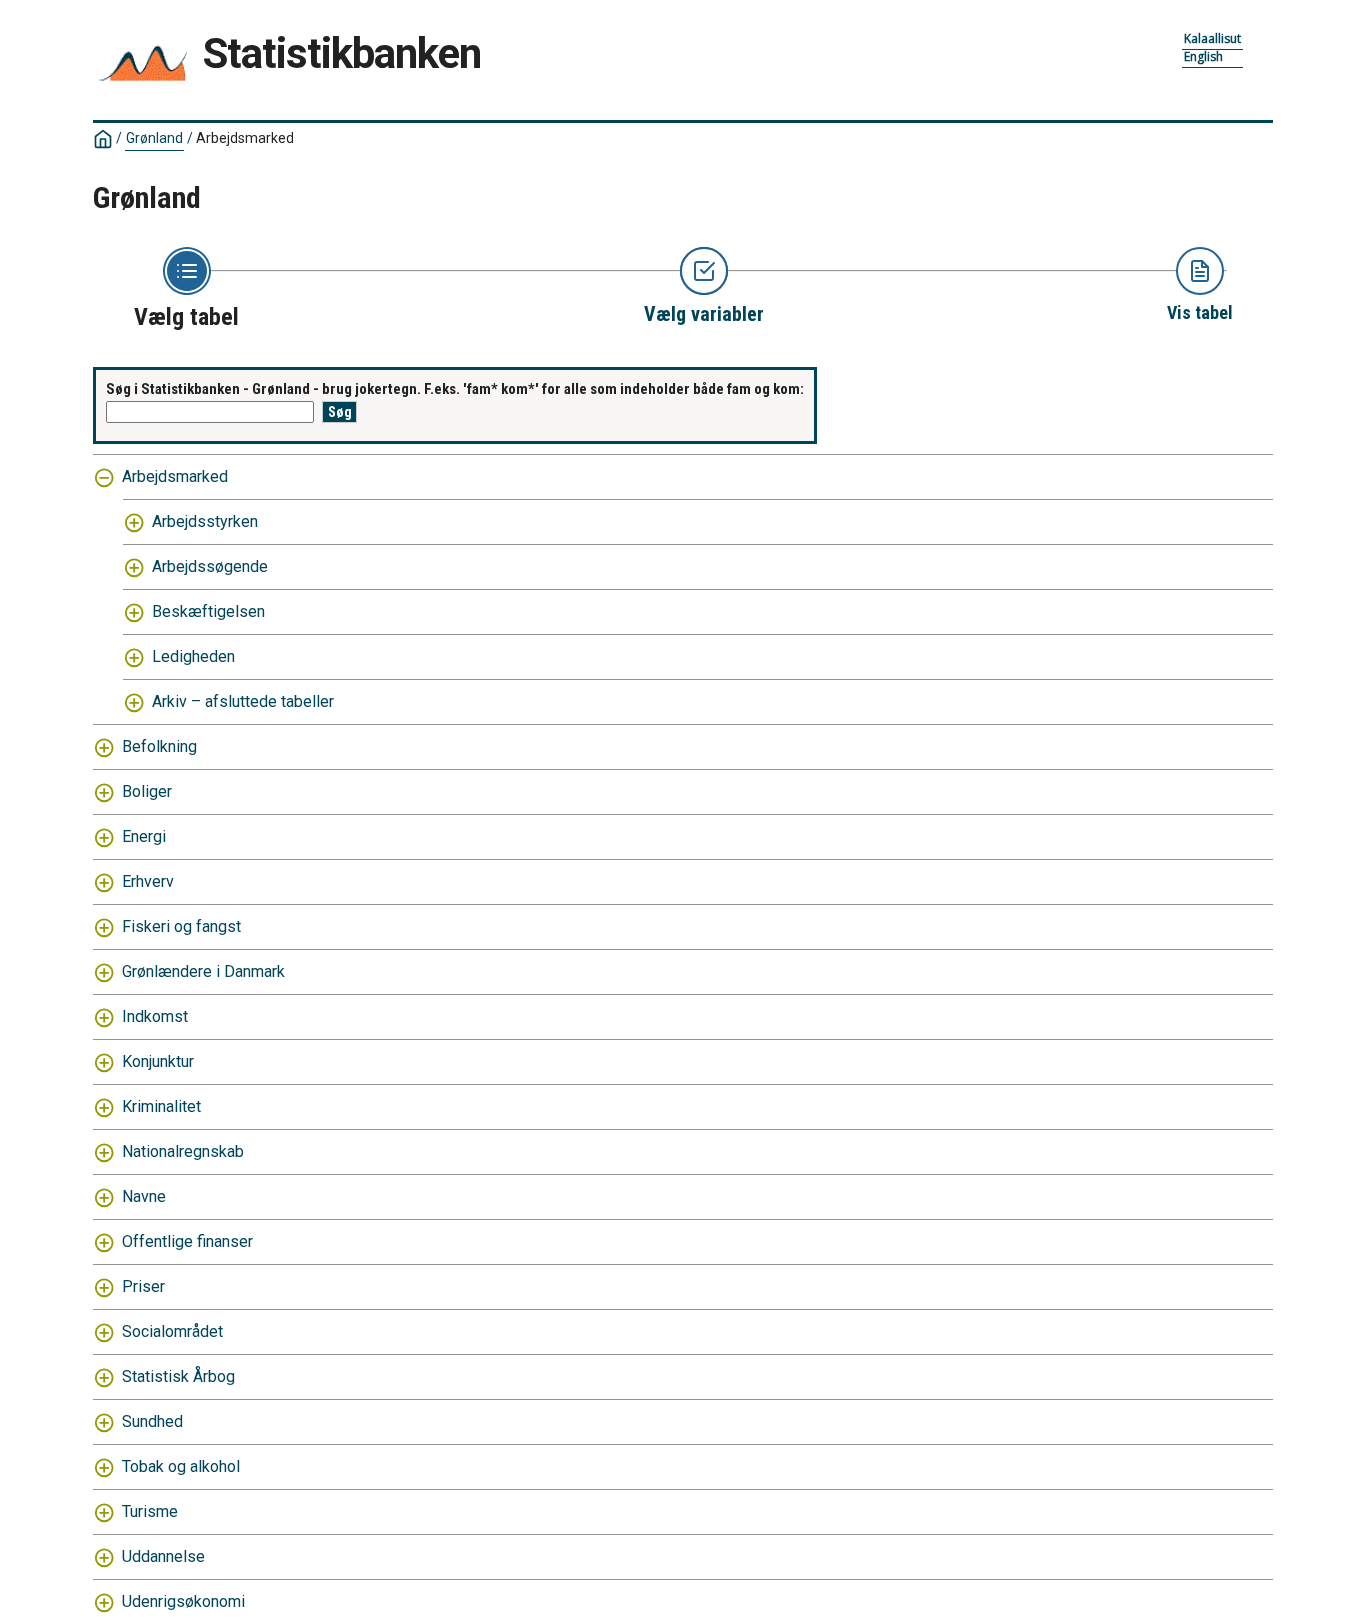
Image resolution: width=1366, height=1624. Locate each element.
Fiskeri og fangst (181, 926)
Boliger (147, 791)
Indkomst (155, 1016)
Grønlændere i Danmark (203, 971)
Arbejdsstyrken (205, 521)
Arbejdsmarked (175, 476)
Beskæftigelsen (208, 611)
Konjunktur (158, 1061)
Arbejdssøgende (210, 566)
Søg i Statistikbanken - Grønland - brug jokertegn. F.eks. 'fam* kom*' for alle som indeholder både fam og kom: (455, 389)
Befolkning (159, 746)
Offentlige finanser (187, 1241)
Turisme (150, 1511)
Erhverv (148, 881)
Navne (144, 1196)
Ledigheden (193, 656)
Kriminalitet (161, 1106)
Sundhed (152, 1421)
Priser (143, 1286)
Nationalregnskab (183, 1151)
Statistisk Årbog (178, 1376)
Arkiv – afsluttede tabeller (243, 701)
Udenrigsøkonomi (183, 1601)
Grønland (154, 138)
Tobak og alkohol (181, 1466)
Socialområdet (172, 1331)
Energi (144, 836)
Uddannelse (163, 1556)
